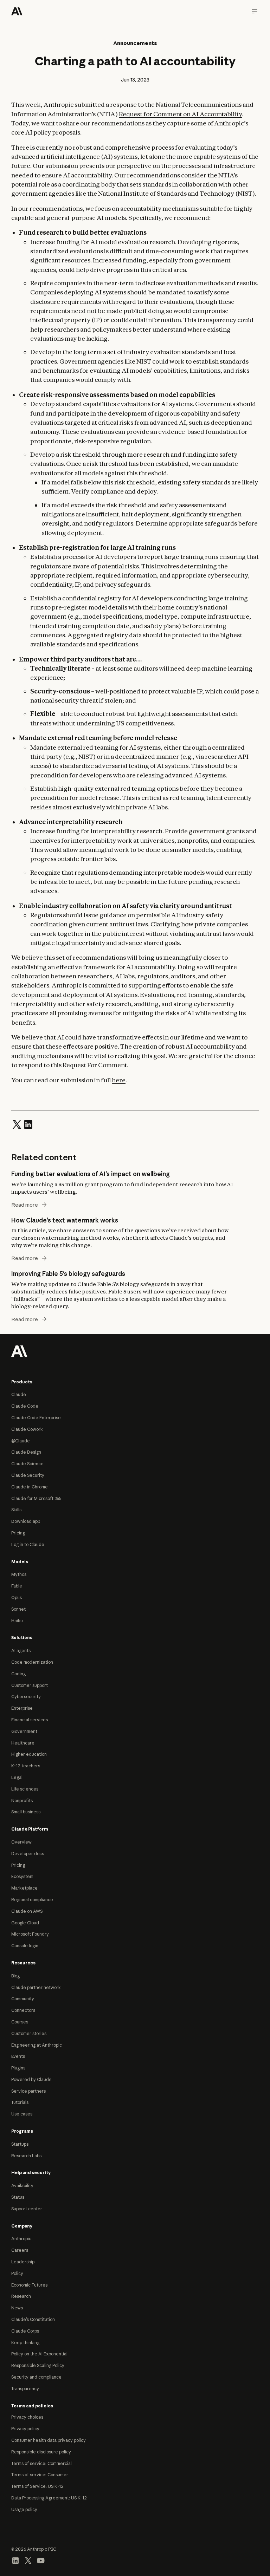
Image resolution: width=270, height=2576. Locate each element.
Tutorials (20, 2102)
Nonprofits (22, 1801)
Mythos (19, 1574)
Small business (26, 1812)
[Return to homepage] (19, 1350)
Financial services (30, 1720)
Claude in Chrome (30, 1487)
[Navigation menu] (255, 11)
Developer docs (28, 1854)
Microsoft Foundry (30, 1934)
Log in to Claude (28, 1544)
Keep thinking (25, 2343)
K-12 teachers (26, 1766)
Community (23, 1999)
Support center (27, 2209)
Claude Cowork (27, 1429)
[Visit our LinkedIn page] (15, 2560)
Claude (19, 1394)
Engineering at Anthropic (37, 2045)
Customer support (30, 1685)
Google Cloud (25, 1923)
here (119, 1080)
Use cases (22, 2114)
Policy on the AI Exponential (39, 2354)
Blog (15, 1976)
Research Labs (26, 2156)
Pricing (18, 1533)
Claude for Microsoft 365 (36, 1498)
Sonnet (18, 1609)
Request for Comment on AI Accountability (180, 114)
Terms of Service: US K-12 (37, 2486)
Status (18, 2197)
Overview (21, 1842)
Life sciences (25, 1789)
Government (24, 1731)
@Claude (21, 1441)
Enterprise (22, 1708)
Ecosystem (22, 1876)
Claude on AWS (27, 1911)
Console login (25, 1946)
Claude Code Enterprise (36, 1418)
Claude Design (26, 1452)
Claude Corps (25, 2331)
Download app (26, 1521)
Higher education (29, 1754)
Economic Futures (29, 2285)
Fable (17, 1586)
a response (121, 105)
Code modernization (32, 1662)
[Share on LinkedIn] (28, 1124)
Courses (20, 2022)
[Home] (17, 11)
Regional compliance (32, 1900)
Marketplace (24, 1888)
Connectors (23, 2010)
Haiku (17, 1621)
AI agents (21, 1651)
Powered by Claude (31, 2079)
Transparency (25, 2389)
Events (18, 2056)
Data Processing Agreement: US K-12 (49, 2498)
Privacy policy (25, 2429)
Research (21, 2296)
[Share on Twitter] (17, 1124)
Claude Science (27, 1464)
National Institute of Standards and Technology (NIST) (176, 193)
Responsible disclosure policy (41, 2452)
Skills (16, 1510)
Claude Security (28, 1475)
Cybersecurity (26, 1697)
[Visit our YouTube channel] (41, 2560)
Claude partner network (36, 1987)
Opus (17, 1597)
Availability (22, 2186)
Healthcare (23, 1743)
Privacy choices (27, 2417)
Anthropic (21, 2239)
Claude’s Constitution (33, 2319)
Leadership (23, 2262)
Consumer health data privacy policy (49, 2440)
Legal (17, 1777)
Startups (20, 2144)
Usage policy (24, 2509)
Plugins (18, 2068)
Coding (18, 1674)
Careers (20, 2250)
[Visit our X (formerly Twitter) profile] (28, 2560)
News (17, 2308)
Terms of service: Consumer (40, 2475)
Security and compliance (36, 2377)
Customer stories (29, 2033)
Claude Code (25, 1406)
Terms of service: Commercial (41, 2463)
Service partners (28, 2091)
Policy (17, 2273)
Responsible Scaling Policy (38, 2365)
